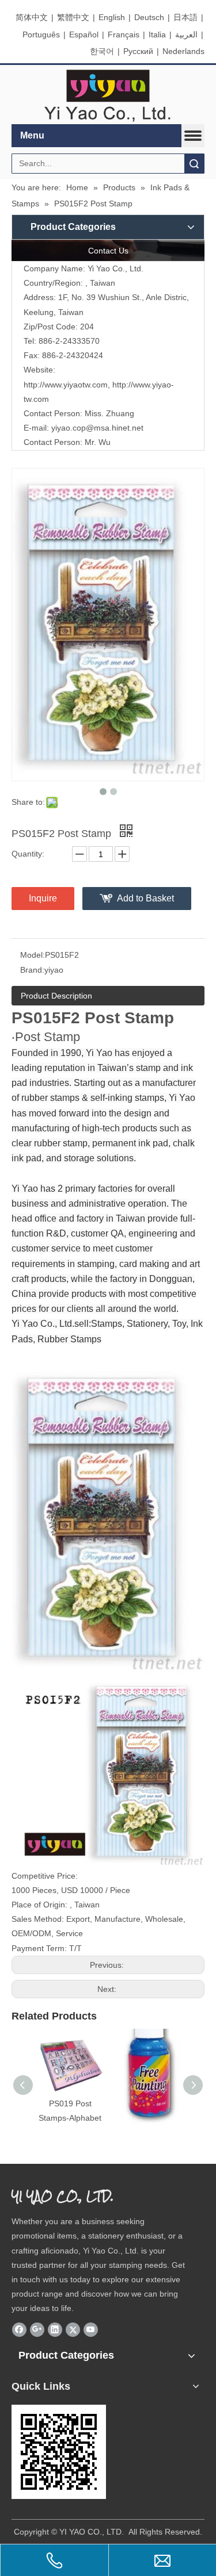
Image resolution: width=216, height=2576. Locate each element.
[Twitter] (73, 2330)
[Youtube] (91, 2330)
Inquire (43, 898)
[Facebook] (19, 2330)
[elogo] (108, 95)
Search (194, 164)
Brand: (32, 970)
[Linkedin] (55, 2330)
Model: (33, 955)
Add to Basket (145, 898)
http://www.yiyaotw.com (66, 385)
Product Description (56, 996)
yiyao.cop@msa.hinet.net (97, 428)
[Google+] (37, 2330)
